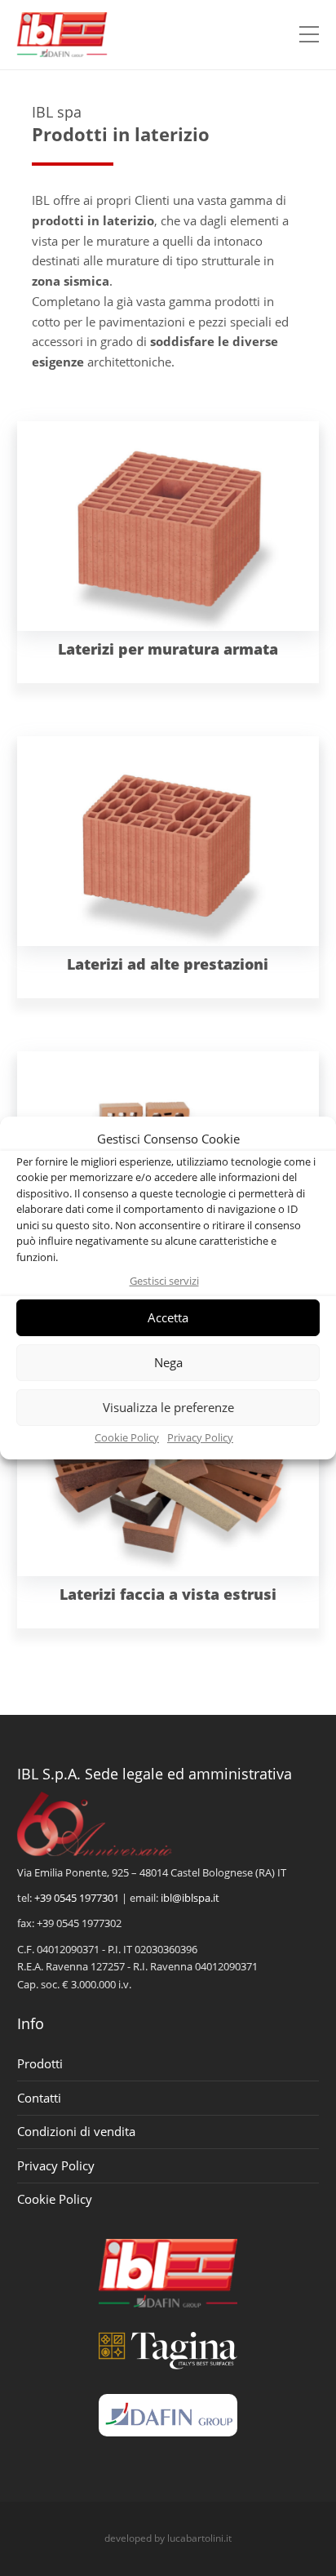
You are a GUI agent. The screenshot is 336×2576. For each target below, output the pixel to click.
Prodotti (40, 2063)
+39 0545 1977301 (77, 1898)
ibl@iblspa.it (190, 1898)
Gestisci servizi (164, 1281)
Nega (168, 1362)
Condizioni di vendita (76, 2131)
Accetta (168, 1317)
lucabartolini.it (199, 2538)
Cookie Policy (127, 1437)
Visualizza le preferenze (168, 1407)
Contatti (39, 2098)
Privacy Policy (200, 1437)
